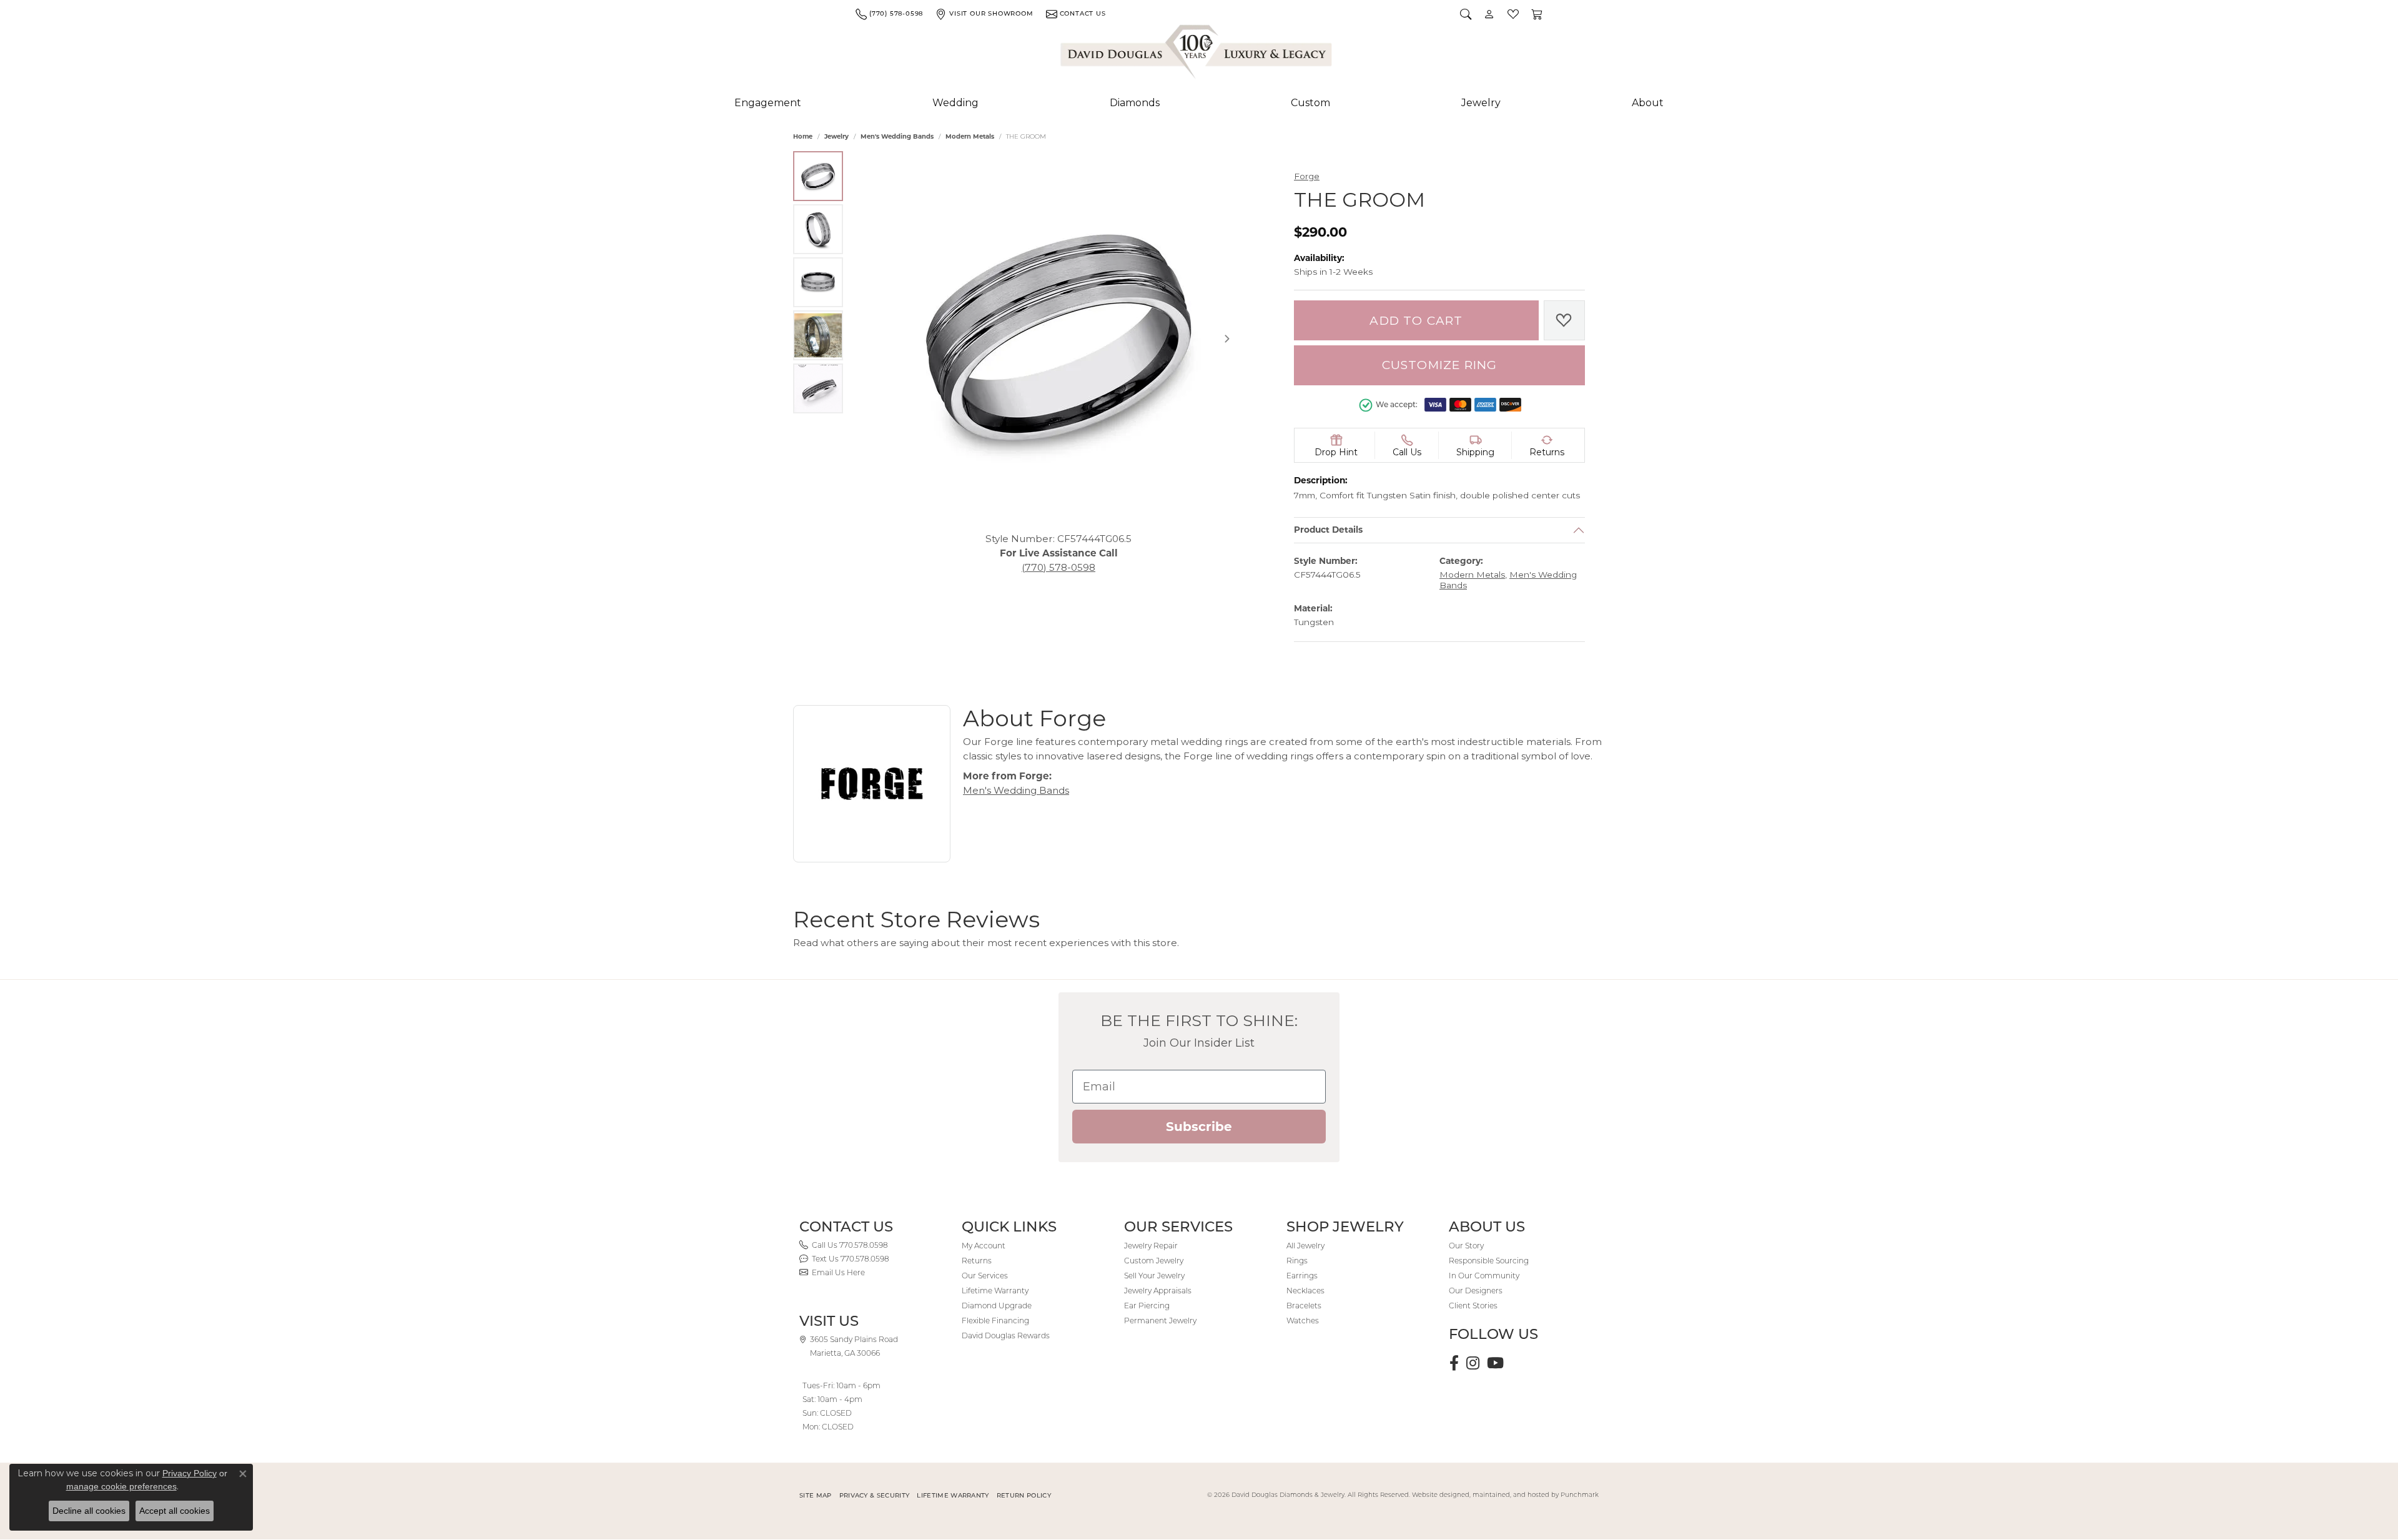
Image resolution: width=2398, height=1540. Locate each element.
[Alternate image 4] (818, 335)
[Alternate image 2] (818, 229)
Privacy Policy (190, 1473)
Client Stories (1473, 1306)
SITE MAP (816, 1495)
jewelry (836, 136)
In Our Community (1484, 1276)
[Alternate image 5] (818, 388)
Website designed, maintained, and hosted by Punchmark (1505, 1495)
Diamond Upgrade (997, 1306)
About (1648, 103)
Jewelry (1481, 103)
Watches (1303, 1320)
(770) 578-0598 (1058, 567)
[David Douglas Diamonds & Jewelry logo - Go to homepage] (1197, 54)
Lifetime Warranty (995, 1291)
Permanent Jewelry (1160, 1320)
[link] (889, 14)
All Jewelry (1305, 1246)
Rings (1297, 1261)
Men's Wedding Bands (897, 136)
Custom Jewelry (1154, 1261)
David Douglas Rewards (1006, 1335)
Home (803, 136)
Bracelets (1304, 1306)
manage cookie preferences (121, 1486)
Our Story (1466, 1246)
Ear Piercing (1147, 1306)
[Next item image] (1227, 338)
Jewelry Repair (1151, 1246)
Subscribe (1199, 1127)
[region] (1058, 338)
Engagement (768, 103)
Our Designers (1476, 1291)
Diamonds (1135, 103)
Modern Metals (970, 136)
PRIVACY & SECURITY (875, 1495)
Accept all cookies (175, 1511)
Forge (1307, 176)
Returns (977, 1261)
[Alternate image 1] (818, 176)
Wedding (955, 103)
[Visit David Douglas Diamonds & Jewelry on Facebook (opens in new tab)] (1454, 1363)
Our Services (985, 1276)
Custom (1310, 103)
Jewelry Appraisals (1158, 1291)
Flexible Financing (995, 1320)
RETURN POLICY (1024, 1495)
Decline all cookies (89, 1511)
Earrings (1302, 1276)
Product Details (1328, 530)
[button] (1466, 14)
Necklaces (1305, 1291)
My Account (984, 1246)
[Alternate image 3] (818, 282)
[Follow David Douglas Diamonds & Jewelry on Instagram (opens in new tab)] (1473, 1363)
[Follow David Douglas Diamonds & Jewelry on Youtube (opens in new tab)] (1495, 1363)
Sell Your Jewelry (1154, 1276)
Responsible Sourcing (1489, 1261)
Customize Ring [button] (1440, 365)
